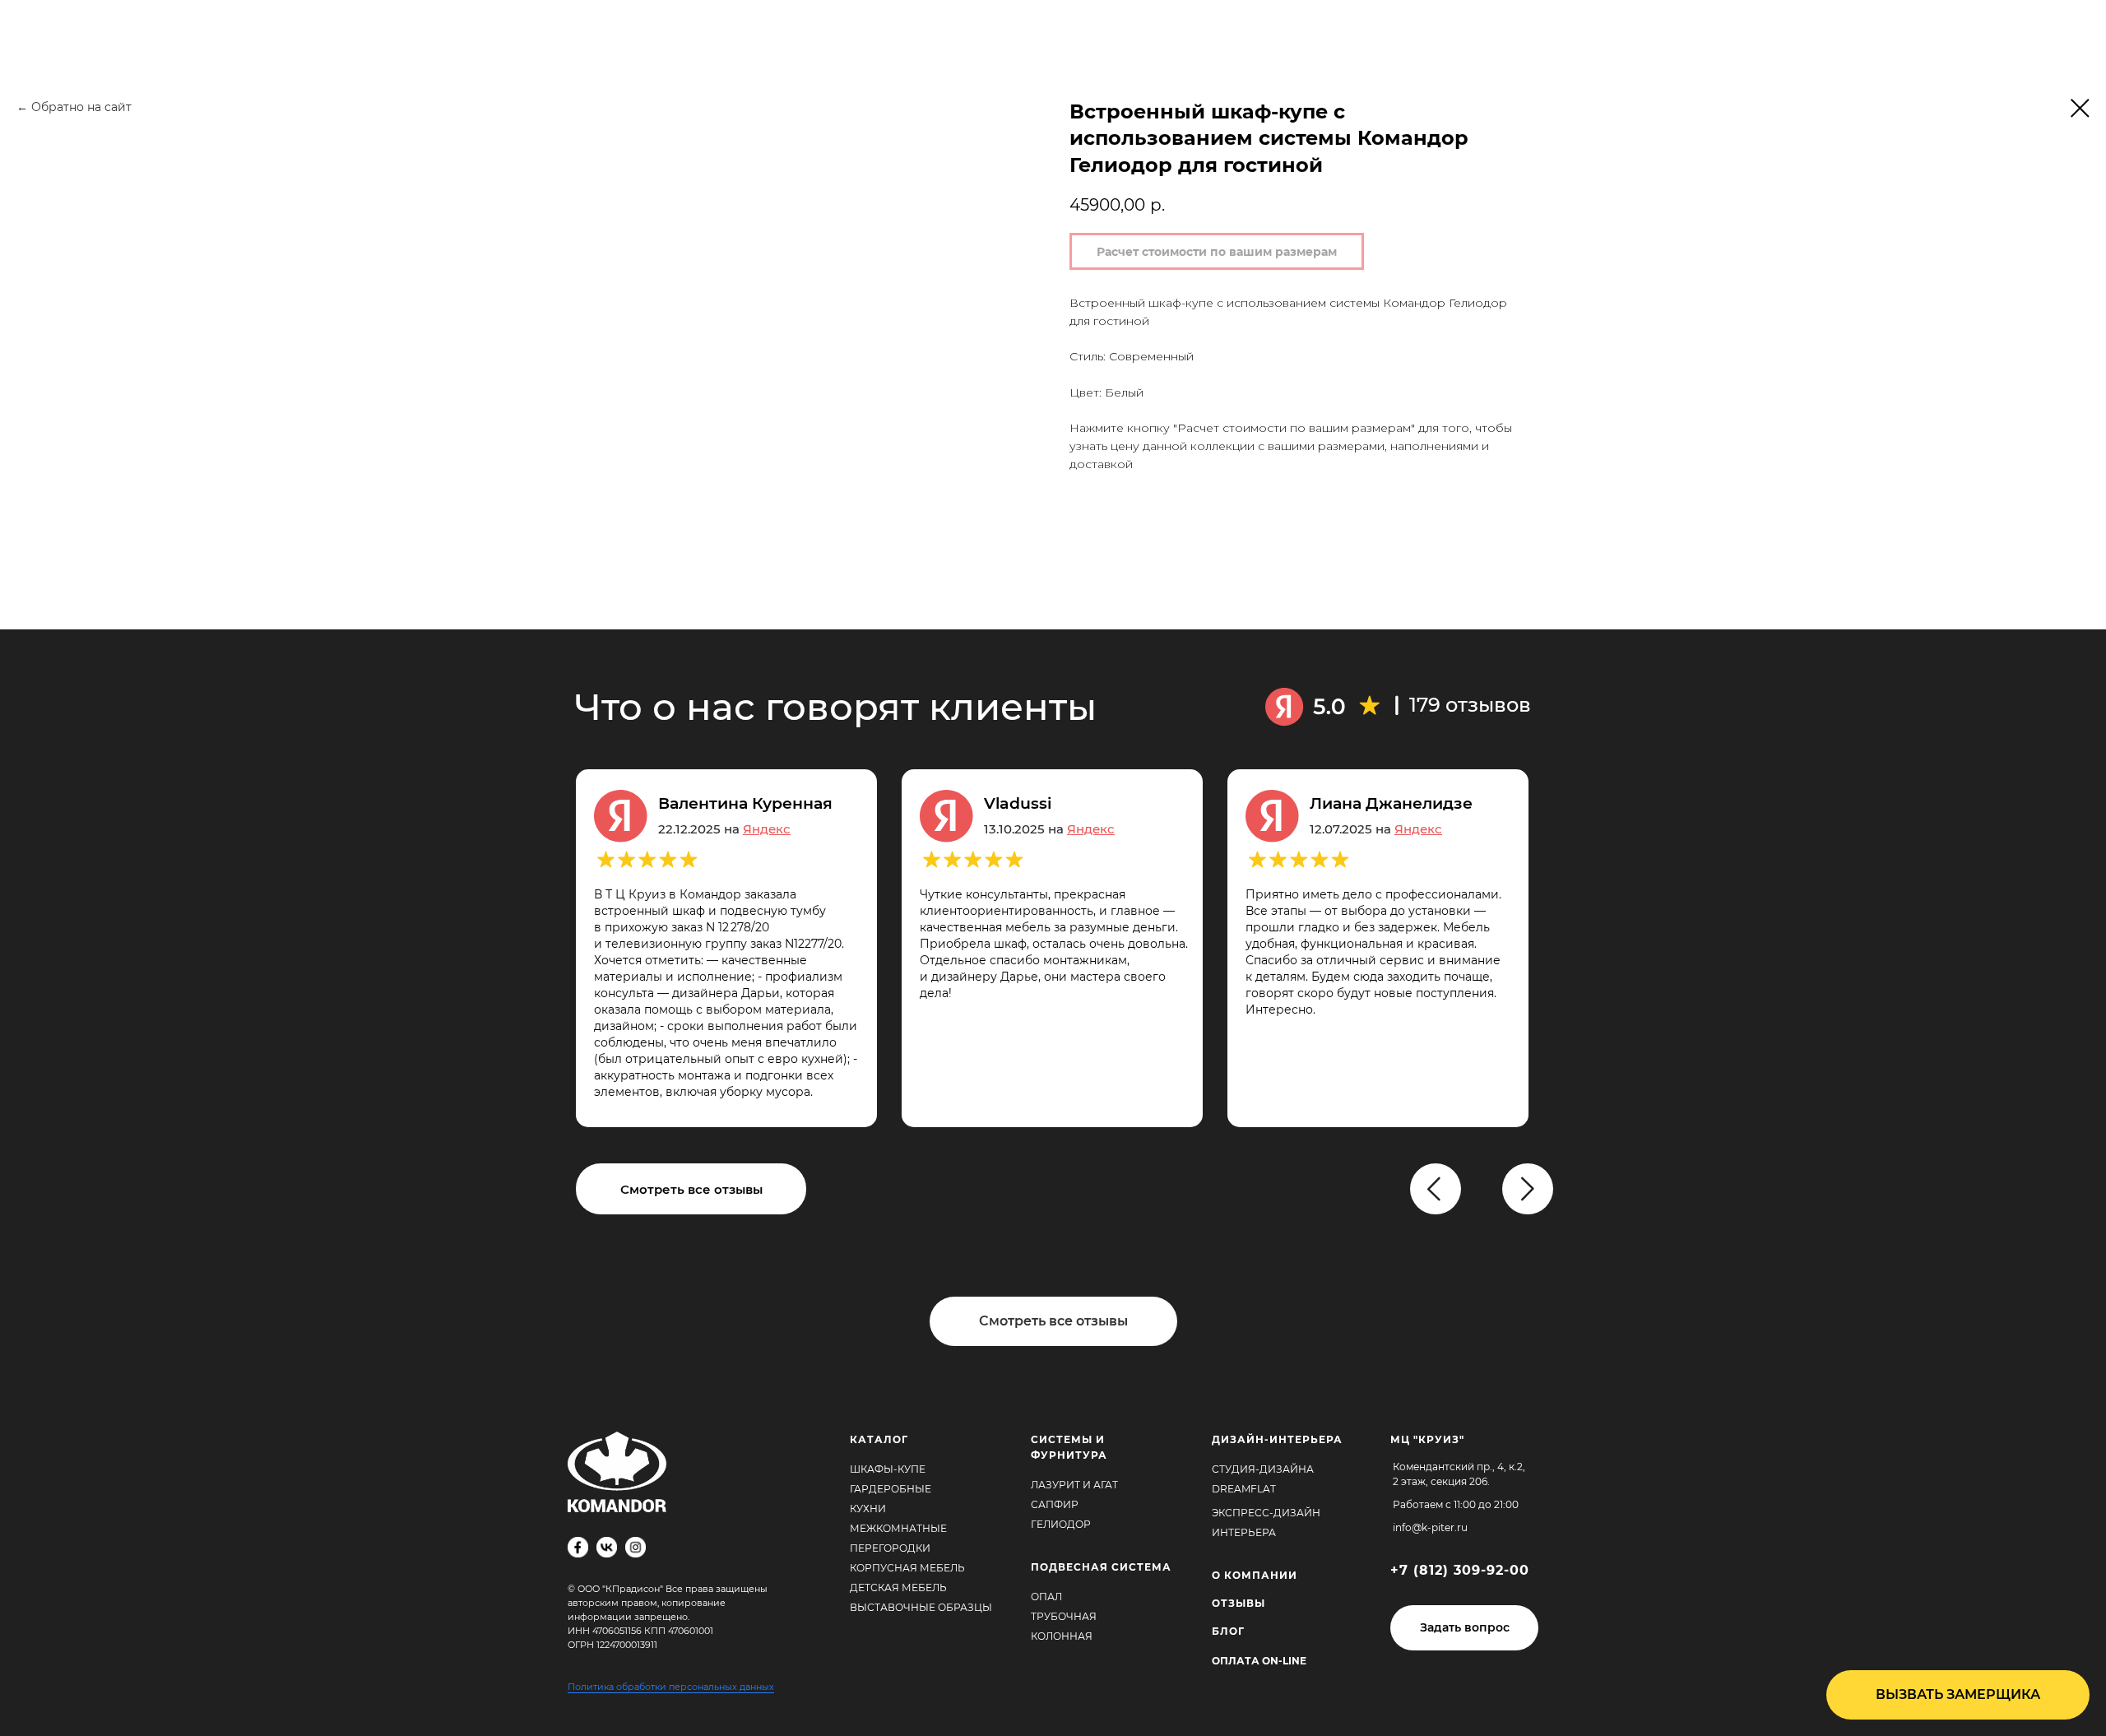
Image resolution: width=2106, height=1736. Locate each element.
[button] (1464, 1628)
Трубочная (1064, 1616)
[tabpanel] (1065, 948)
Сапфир (1055, 1504)
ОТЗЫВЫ (1239, 1603)
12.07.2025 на (1376, 829)
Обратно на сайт (81, 107)
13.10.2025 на (1049, 829)
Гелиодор (1061, 1524)
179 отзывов (1470, 705)
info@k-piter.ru (1430, 1527)
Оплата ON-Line (1259, 1661)
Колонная (1062, 1636)
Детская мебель (898, 1587)
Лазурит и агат (1074, 1485)
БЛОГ (1228, 1631)
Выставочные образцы (921, 1607)
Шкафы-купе (888, 1469)
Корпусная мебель (907, 1568)
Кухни (868, 1509)
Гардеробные (891, 1489)
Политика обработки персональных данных (671, 1687)
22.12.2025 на (724, 829)
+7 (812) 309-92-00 (1460, 1570)
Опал (1046, 1597)
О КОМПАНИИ (1255, 1575)
